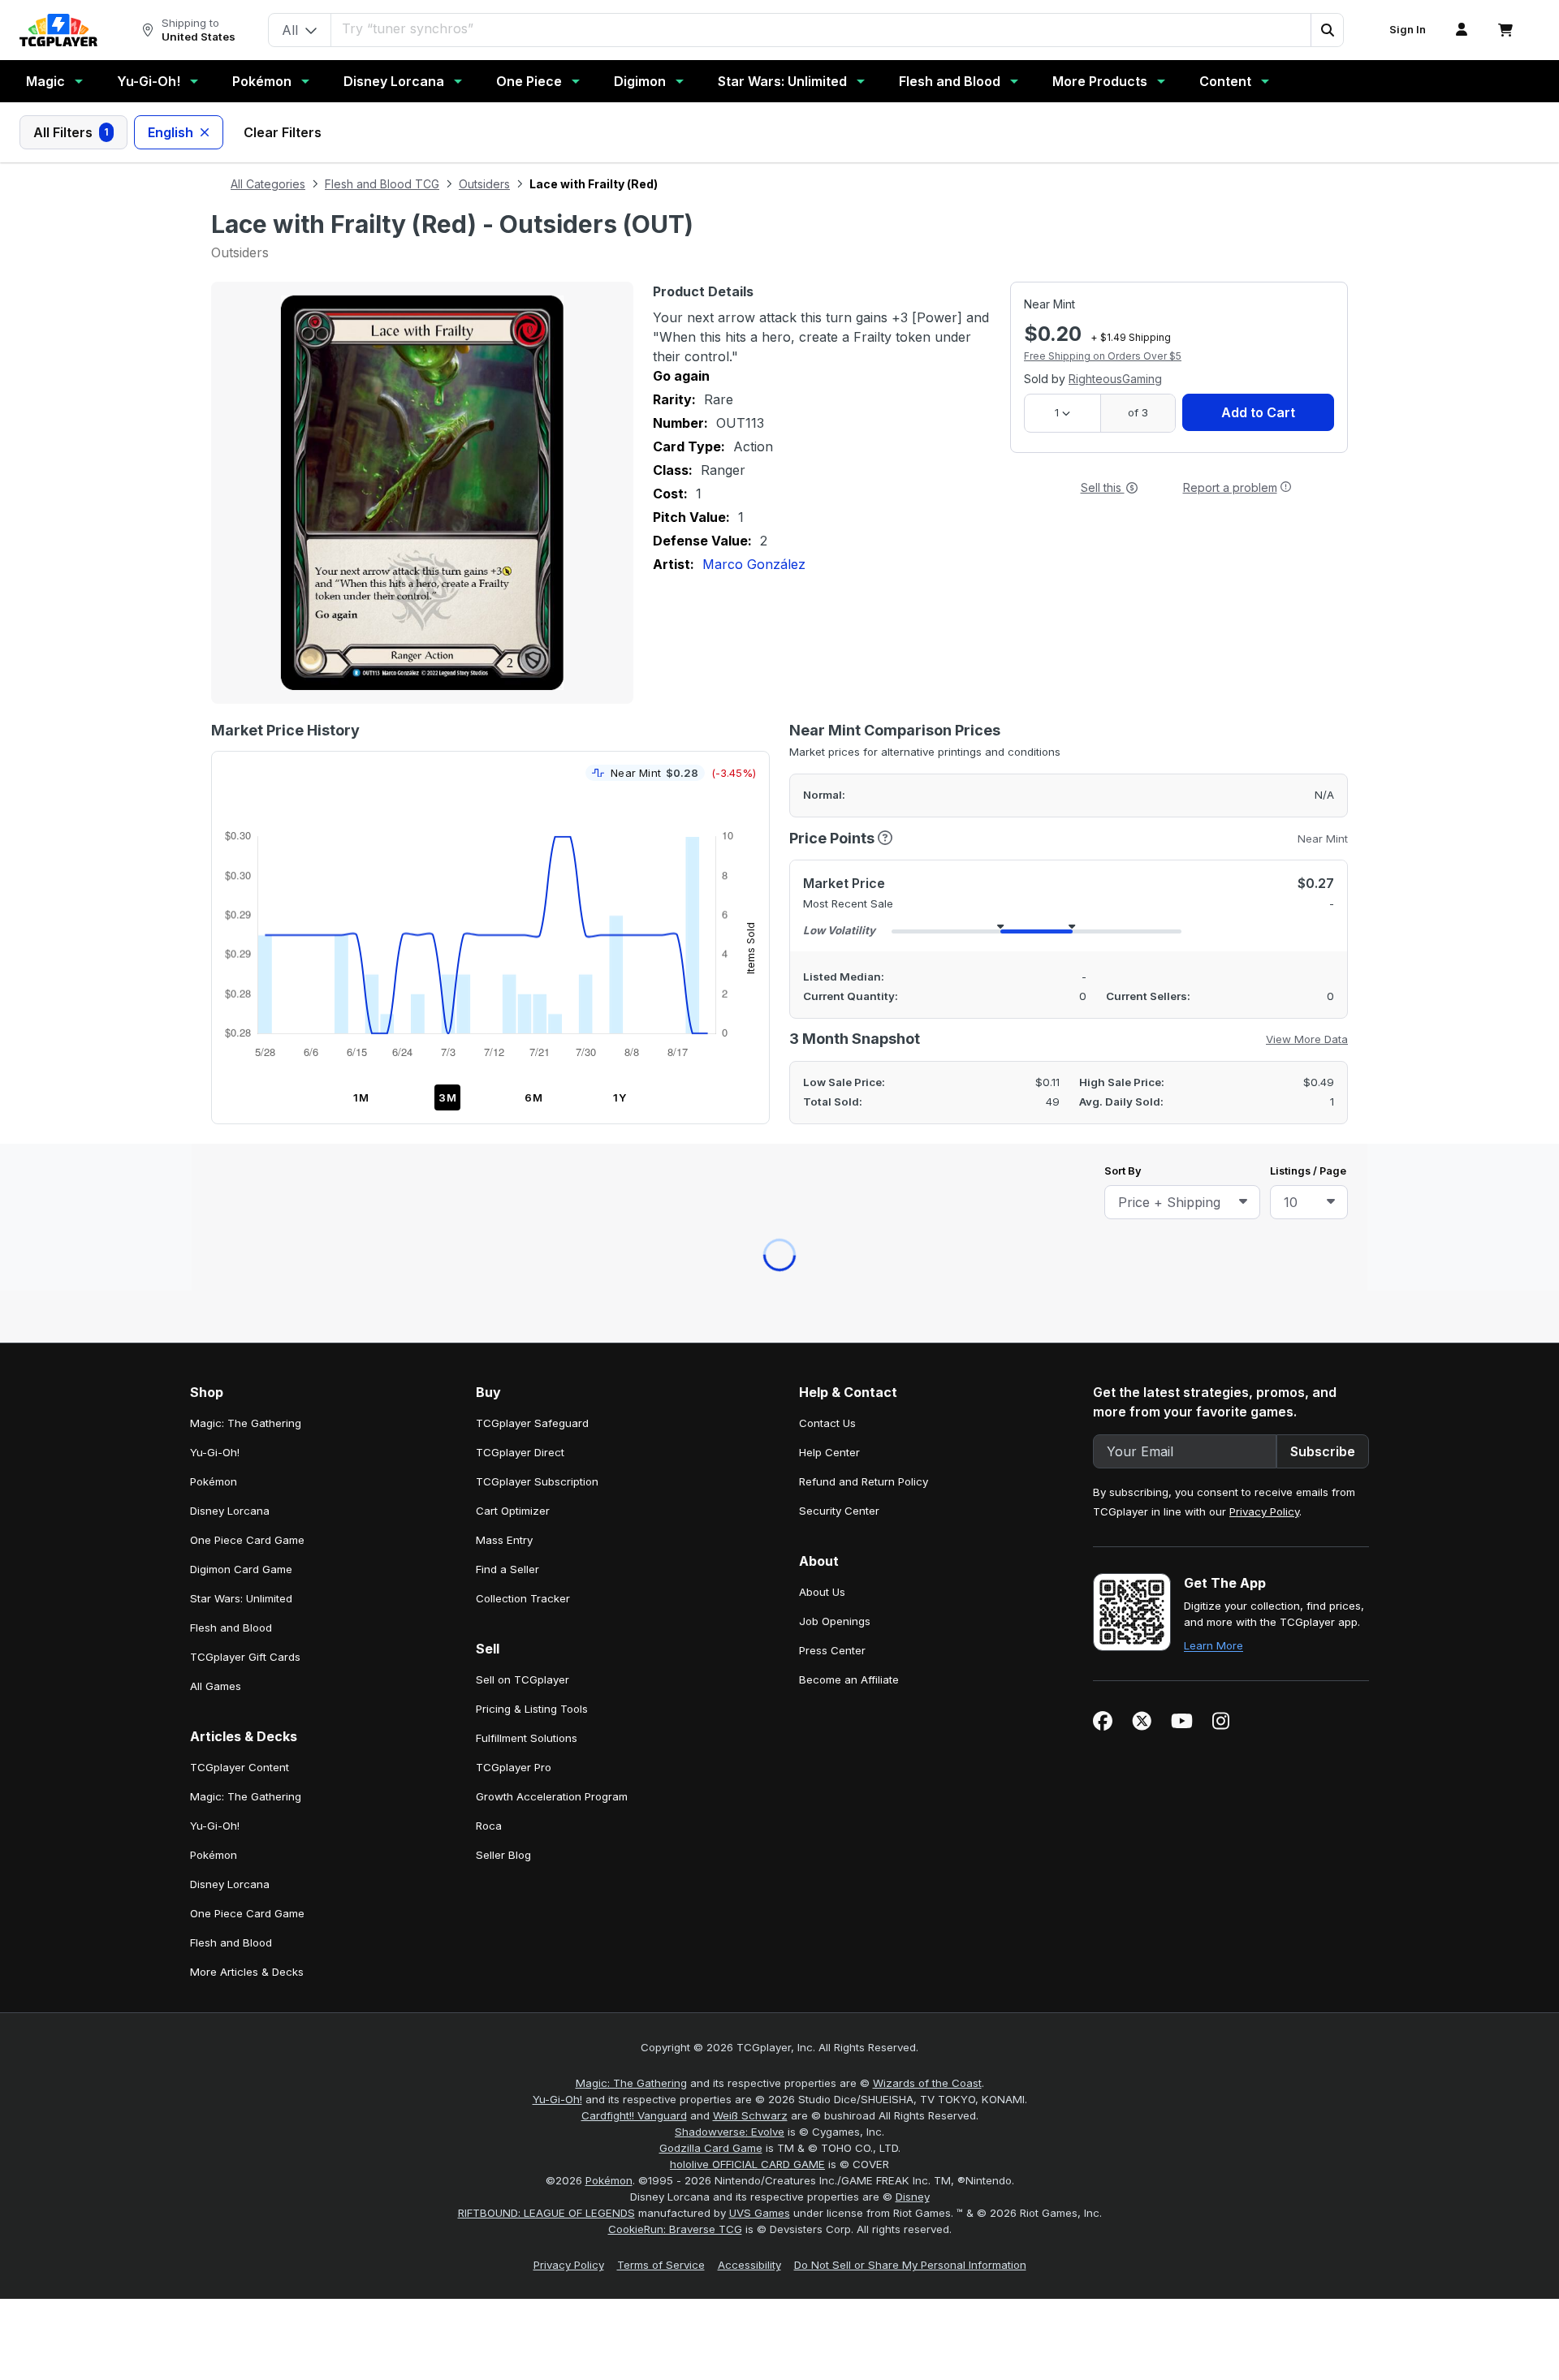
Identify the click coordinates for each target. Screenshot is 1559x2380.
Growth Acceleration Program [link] (552, 1072)
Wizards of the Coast (927, 1359)
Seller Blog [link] (503, 1131)
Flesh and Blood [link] (231, 903)
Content (1225, 81)
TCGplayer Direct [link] (520, 728)
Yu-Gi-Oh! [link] (215, 728)
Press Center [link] (832, 926)
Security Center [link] (839, 787)
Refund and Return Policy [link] (864, 757)
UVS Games (760, 1489)
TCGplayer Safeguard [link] (532, 699)
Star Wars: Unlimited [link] (241, 874)
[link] (58, 30)
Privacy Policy (1264, 787)
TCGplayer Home (822, 575)
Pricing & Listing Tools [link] (532, 985)
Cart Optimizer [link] (513, 787)
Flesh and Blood (950, 81)
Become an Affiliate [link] (849, 955)
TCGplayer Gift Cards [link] (245, 933)
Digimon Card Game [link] (241, 845)
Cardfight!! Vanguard (634, 1391)
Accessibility (749, 1541)
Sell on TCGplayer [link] (523, 955)
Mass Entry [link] (504, 816)
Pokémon (262, 81)
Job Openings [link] (835, 897)
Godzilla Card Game (711, 1424)
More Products (1100, 81)
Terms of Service (661, 1541)
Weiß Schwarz (750, 1391)
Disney (913, 1472)
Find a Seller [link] (507, 845)
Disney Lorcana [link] (230, 787)
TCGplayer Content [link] (240, 1043)
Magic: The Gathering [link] (246, 699)
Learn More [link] (1214, 921)
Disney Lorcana (394, 81)
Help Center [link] (829, 728)
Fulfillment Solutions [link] (527, 1014)
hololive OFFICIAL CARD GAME (747, 1440)
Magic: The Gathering (631, 1359)
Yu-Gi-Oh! (149, 81)
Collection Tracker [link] (523, 874)
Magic (45, 81)
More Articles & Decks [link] (247, 1248)
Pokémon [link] (214, 757)
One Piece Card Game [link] (247, 816)
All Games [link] (216, 962)
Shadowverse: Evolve (730, 1408)
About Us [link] (822, 868)
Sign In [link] (1408, 30)
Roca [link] (489, 1102)
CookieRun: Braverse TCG (675, 1505)
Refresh (709, 575)
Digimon (640, 81)
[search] (821, 28)
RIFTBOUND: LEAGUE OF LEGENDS (546, 1489)
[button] (1327, 30)
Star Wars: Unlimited (782, 81)
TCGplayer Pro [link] (514, 1043)
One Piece (529, 81)
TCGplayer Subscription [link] (537, 757)
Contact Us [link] (827, 699)
